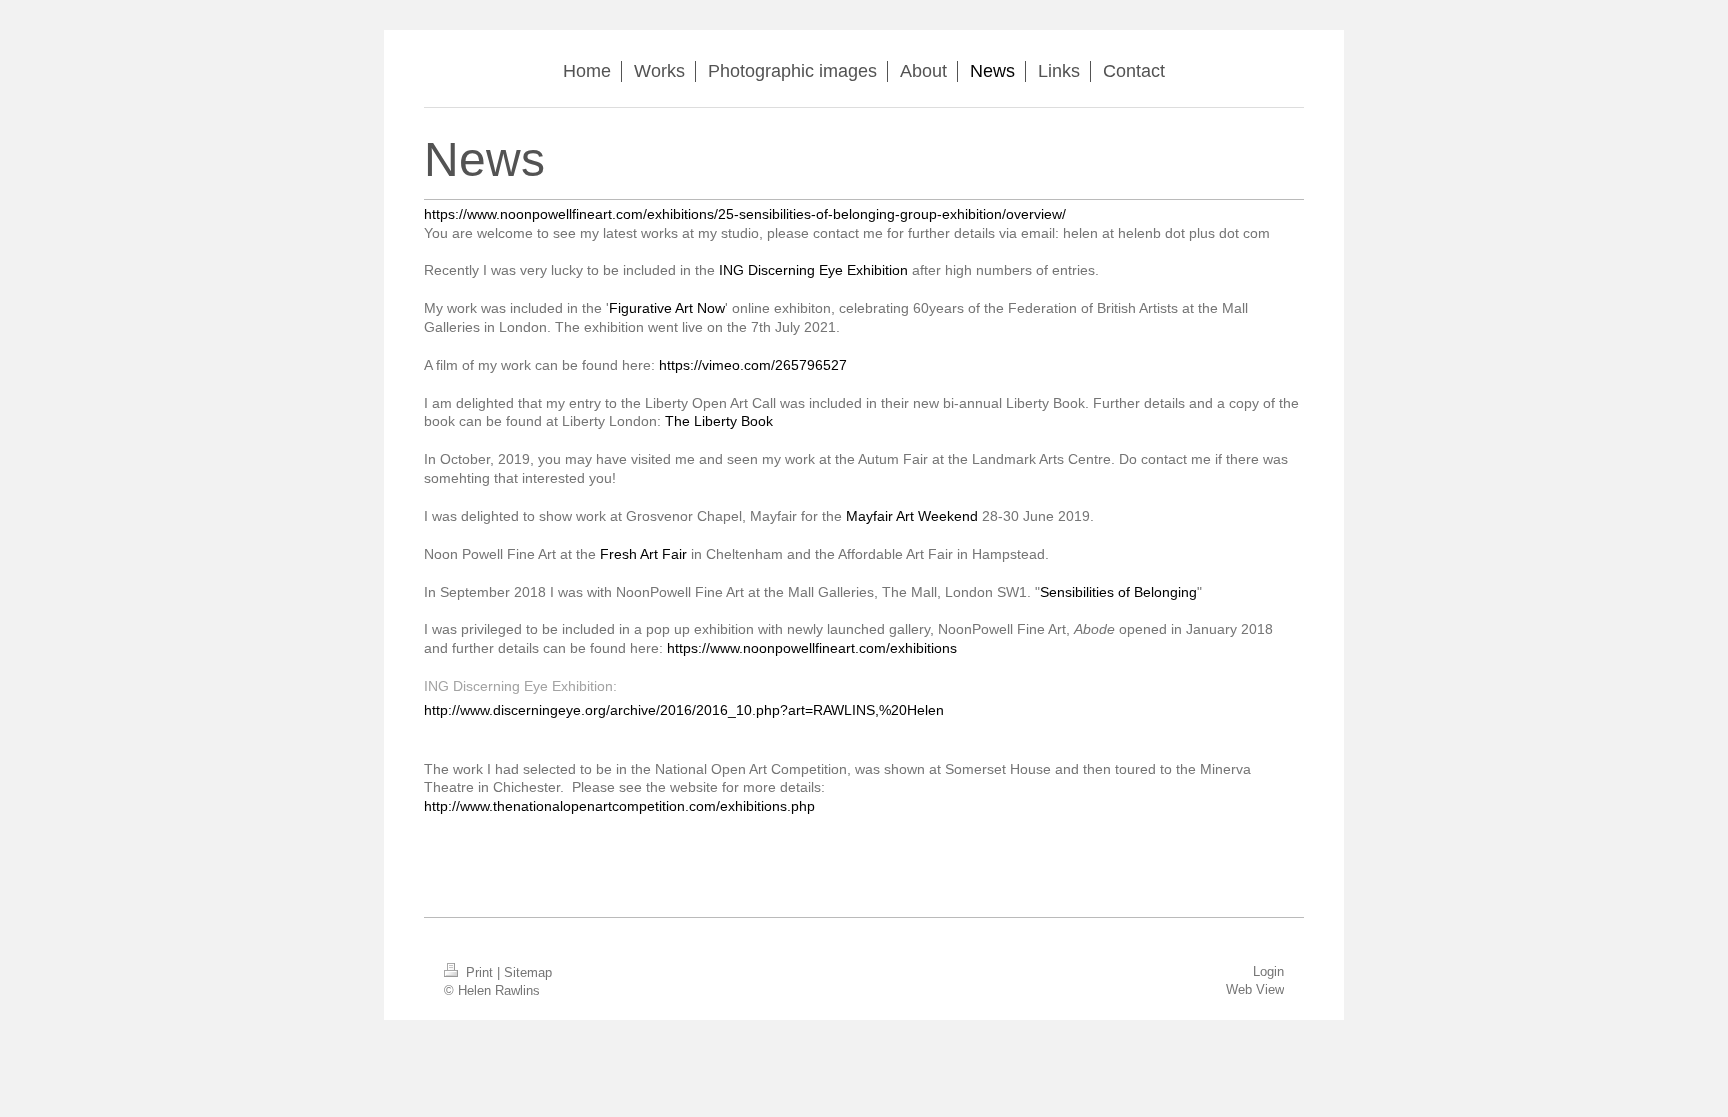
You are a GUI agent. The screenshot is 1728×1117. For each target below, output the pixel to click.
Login (1268, 971)
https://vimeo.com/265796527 (753, 365)
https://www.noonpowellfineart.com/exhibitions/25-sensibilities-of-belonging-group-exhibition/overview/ (745, 214)
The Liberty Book (719, 421)
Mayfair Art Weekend (912, 516)
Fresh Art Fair (643, 554)
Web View (1255, 989)
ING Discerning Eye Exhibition (813, 270)
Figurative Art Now (667, 308)
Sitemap (528, 972)
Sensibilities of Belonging (1118, 592)
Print (479, 972)
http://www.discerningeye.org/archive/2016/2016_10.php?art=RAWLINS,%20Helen (684, 710)
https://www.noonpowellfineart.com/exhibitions (812, 648)
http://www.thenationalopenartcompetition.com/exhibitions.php (619, 806)
